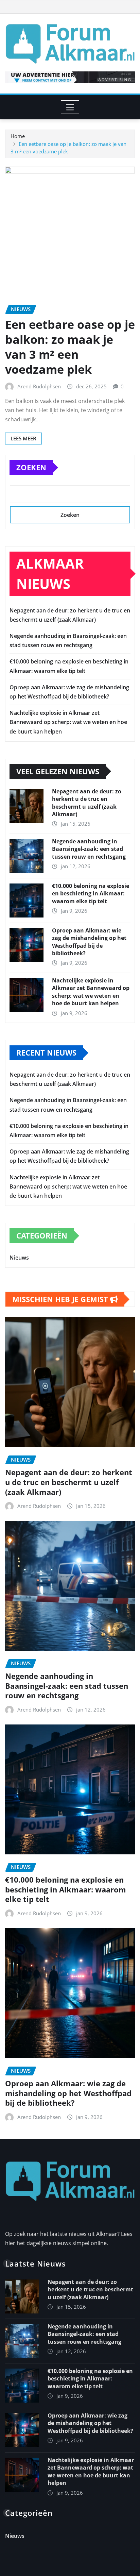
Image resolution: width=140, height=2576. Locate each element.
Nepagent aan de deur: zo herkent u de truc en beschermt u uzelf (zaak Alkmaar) (87, 803)
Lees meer (23, 438)
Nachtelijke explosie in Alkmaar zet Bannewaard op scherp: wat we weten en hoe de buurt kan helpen (68, 722)
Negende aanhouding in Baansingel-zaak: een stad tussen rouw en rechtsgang (89, 849)
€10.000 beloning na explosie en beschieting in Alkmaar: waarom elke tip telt (91, 894)
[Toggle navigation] (70, 107)
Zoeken (31, 467)
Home (18, 136)
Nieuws (19, 1258)
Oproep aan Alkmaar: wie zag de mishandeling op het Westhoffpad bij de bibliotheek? (89, 942)
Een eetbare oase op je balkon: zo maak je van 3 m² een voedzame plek (70, 347)
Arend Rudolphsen (39, 386)
